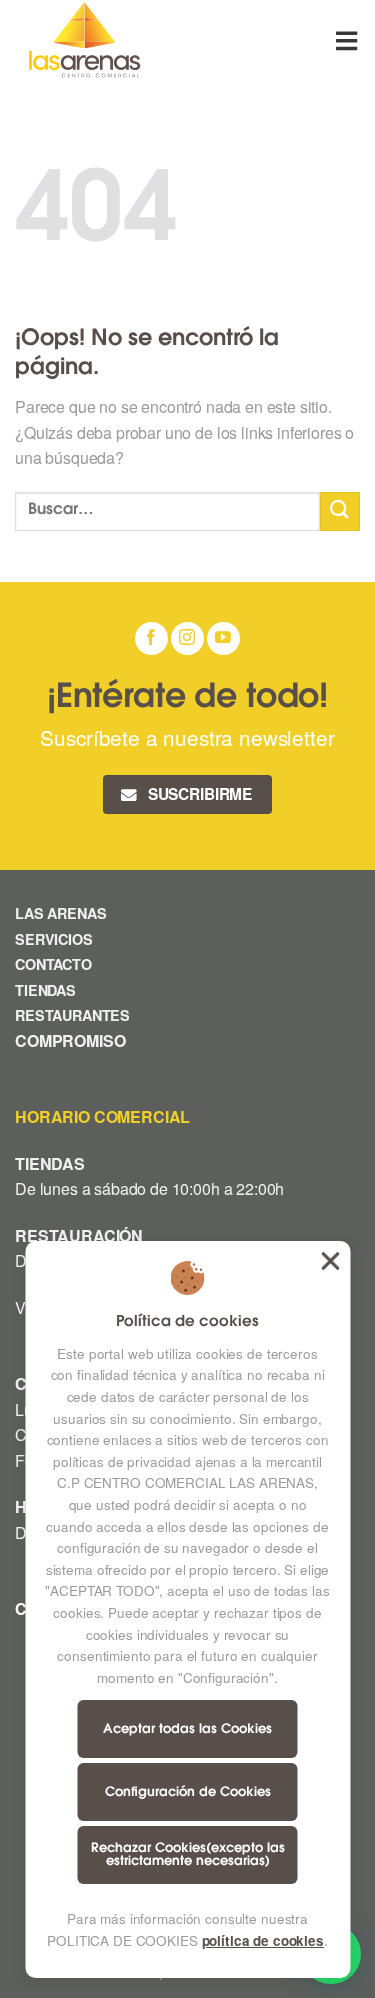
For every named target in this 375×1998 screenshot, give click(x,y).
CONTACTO (53, 964)
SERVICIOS (54, 939)
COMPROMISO (72, 1040)
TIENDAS (45, 990)
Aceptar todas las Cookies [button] (330, 1261)
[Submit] (340, 511)
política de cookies (263, 1940)
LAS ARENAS (60, 913)
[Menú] (348, 40)
